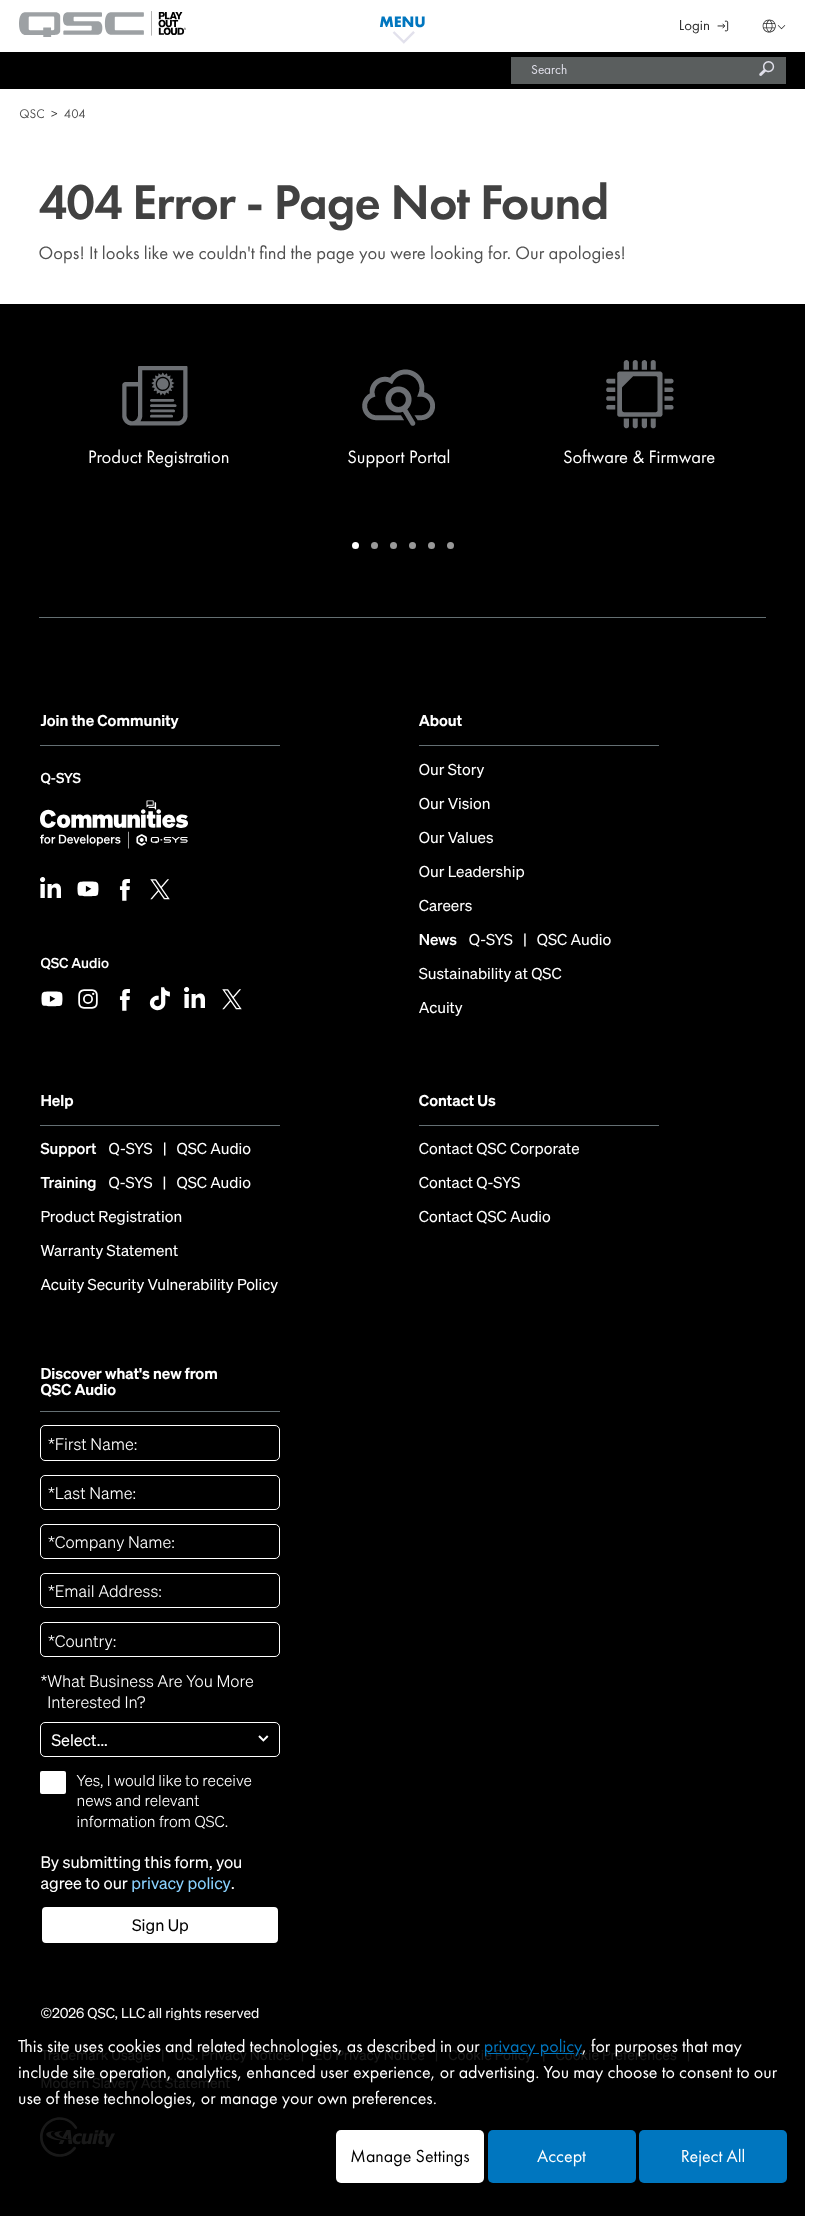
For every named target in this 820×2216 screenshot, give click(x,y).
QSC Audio (74, 963)
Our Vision (455, 804)
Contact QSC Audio (485, 1217)
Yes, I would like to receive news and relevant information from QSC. (163, 1801)
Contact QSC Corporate (499, 1149)
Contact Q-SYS (470, 1183)
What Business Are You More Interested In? (146, 1692)
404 (75, 113)
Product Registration (111, 1217)
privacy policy (181, 1883)
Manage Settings (409, 2156)
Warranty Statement (109, 1251)
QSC (31, 113)
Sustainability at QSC (490, 974)
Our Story (452, 770)
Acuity (441, 1008)
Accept (561, 2156)
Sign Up (160, 1925)
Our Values (456, 838)
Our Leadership (472, 872)
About (440, 721)
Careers (445, 906)
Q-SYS (60, 783)
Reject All (713, 2156)
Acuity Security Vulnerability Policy (159, 1285)
